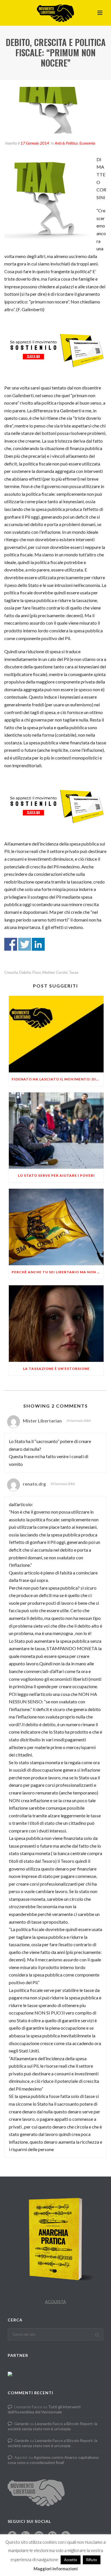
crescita (11, 973)
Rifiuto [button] (92, 2560)
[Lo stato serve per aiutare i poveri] (56, 1131)
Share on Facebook (11, 944)
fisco (37, 973)
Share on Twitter (25, 944)
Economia (87, 143)
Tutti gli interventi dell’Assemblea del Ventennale (44, 2409)
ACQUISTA (55, 2302)
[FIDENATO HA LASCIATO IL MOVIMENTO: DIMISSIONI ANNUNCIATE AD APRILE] (56, 1034)
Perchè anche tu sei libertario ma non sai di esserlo (58, 1272)
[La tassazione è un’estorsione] (56, 1324)
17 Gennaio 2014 (35, 143)
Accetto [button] (71, 2560)
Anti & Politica (66, 143)
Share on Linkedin (38, 944)
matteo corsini (55, 973)
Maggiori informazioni (56, 2569)
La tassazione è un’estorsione (56, 1369)
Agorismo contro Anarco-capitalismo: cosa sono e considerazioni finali (54, 2460)
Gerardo (22, 2424)
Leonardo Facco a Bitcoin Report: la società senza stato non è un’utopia (53, 2426)
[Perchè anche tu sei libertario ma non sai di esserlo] (56, 1227)
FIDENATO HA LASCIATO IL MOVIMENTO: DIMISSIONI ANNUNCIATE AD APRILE (58, 1079)
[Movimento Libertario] (55, 13)
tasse (74, 973)
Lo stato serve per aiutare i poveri (56, 1175)
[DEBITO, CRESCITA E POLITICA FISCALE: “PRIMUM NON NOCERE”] (55, 110)
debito (25, 973)
